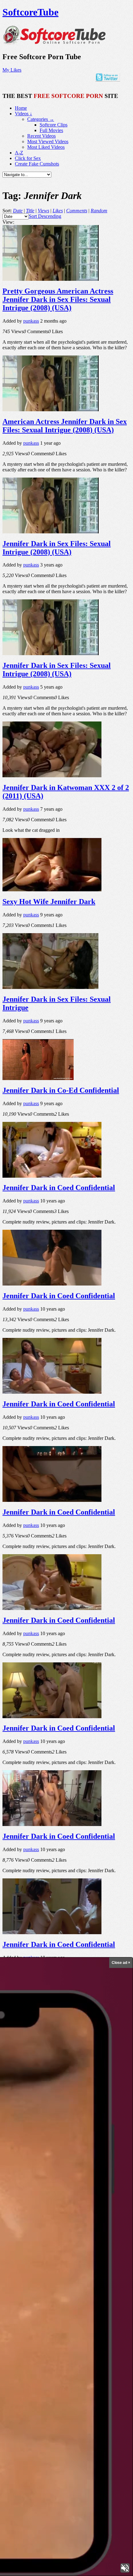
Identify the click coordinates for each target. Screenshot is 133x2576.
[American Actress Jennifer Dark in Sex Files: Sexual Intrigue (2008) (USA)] (51, 410)
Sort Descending (45, 216)
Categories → (41, 119)
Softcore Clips (54, 125)
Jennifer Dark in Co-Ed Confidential (61, 1090)
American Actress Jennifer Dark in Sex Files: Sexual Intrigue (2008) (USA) (65, 426)
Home (21, 108)
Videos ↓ (24, 114)
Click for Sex (28, 158)
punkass (31, 321)
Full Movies (51, 130)
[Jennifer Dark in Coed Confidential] (52, 1176)
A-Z (19, 153)
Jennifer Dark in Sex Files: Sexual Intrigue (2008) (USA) (57, 548)
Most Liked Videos (46, 147)
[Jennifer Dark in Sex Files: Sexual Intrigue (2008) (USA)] (51, 532)
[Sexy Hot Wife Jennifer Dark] (52, 890)
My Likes (12, 70)
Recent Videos (41, 136)
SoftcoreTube (30, 12)
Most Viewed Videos (48, 141)
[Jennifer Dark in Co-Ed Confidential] (38, 1078)
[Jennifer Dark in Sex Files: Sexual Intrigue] (50, 987)
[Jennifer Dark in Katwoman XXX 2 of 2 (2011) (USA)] (52, 776)
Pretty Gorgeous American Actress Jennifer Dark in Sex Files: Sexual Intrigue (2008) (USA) (58, 299)
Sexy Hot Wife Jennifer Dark (49, 902)
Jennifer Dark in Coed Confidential (59, 1188)
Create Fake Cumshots (37, 164)
